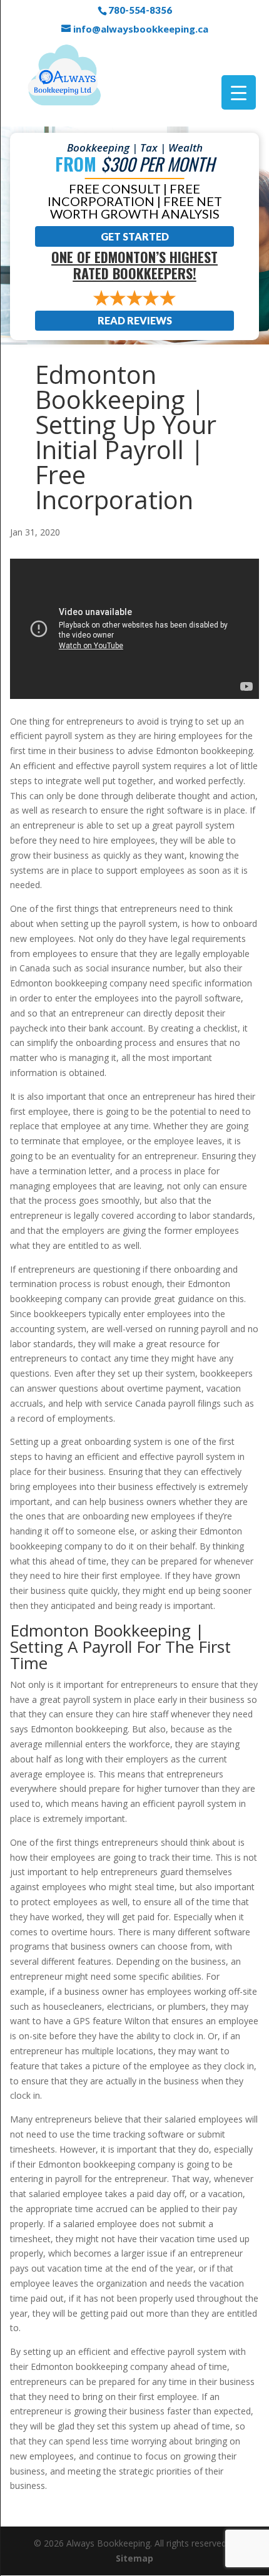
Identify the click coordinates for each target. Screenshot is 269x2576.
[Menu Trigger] (239, 92)
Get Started (135, 236)
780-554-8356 (140, 10)
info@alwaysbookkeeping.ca (141, 29)
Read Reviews (135, 320)
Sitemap (134, 2558)
